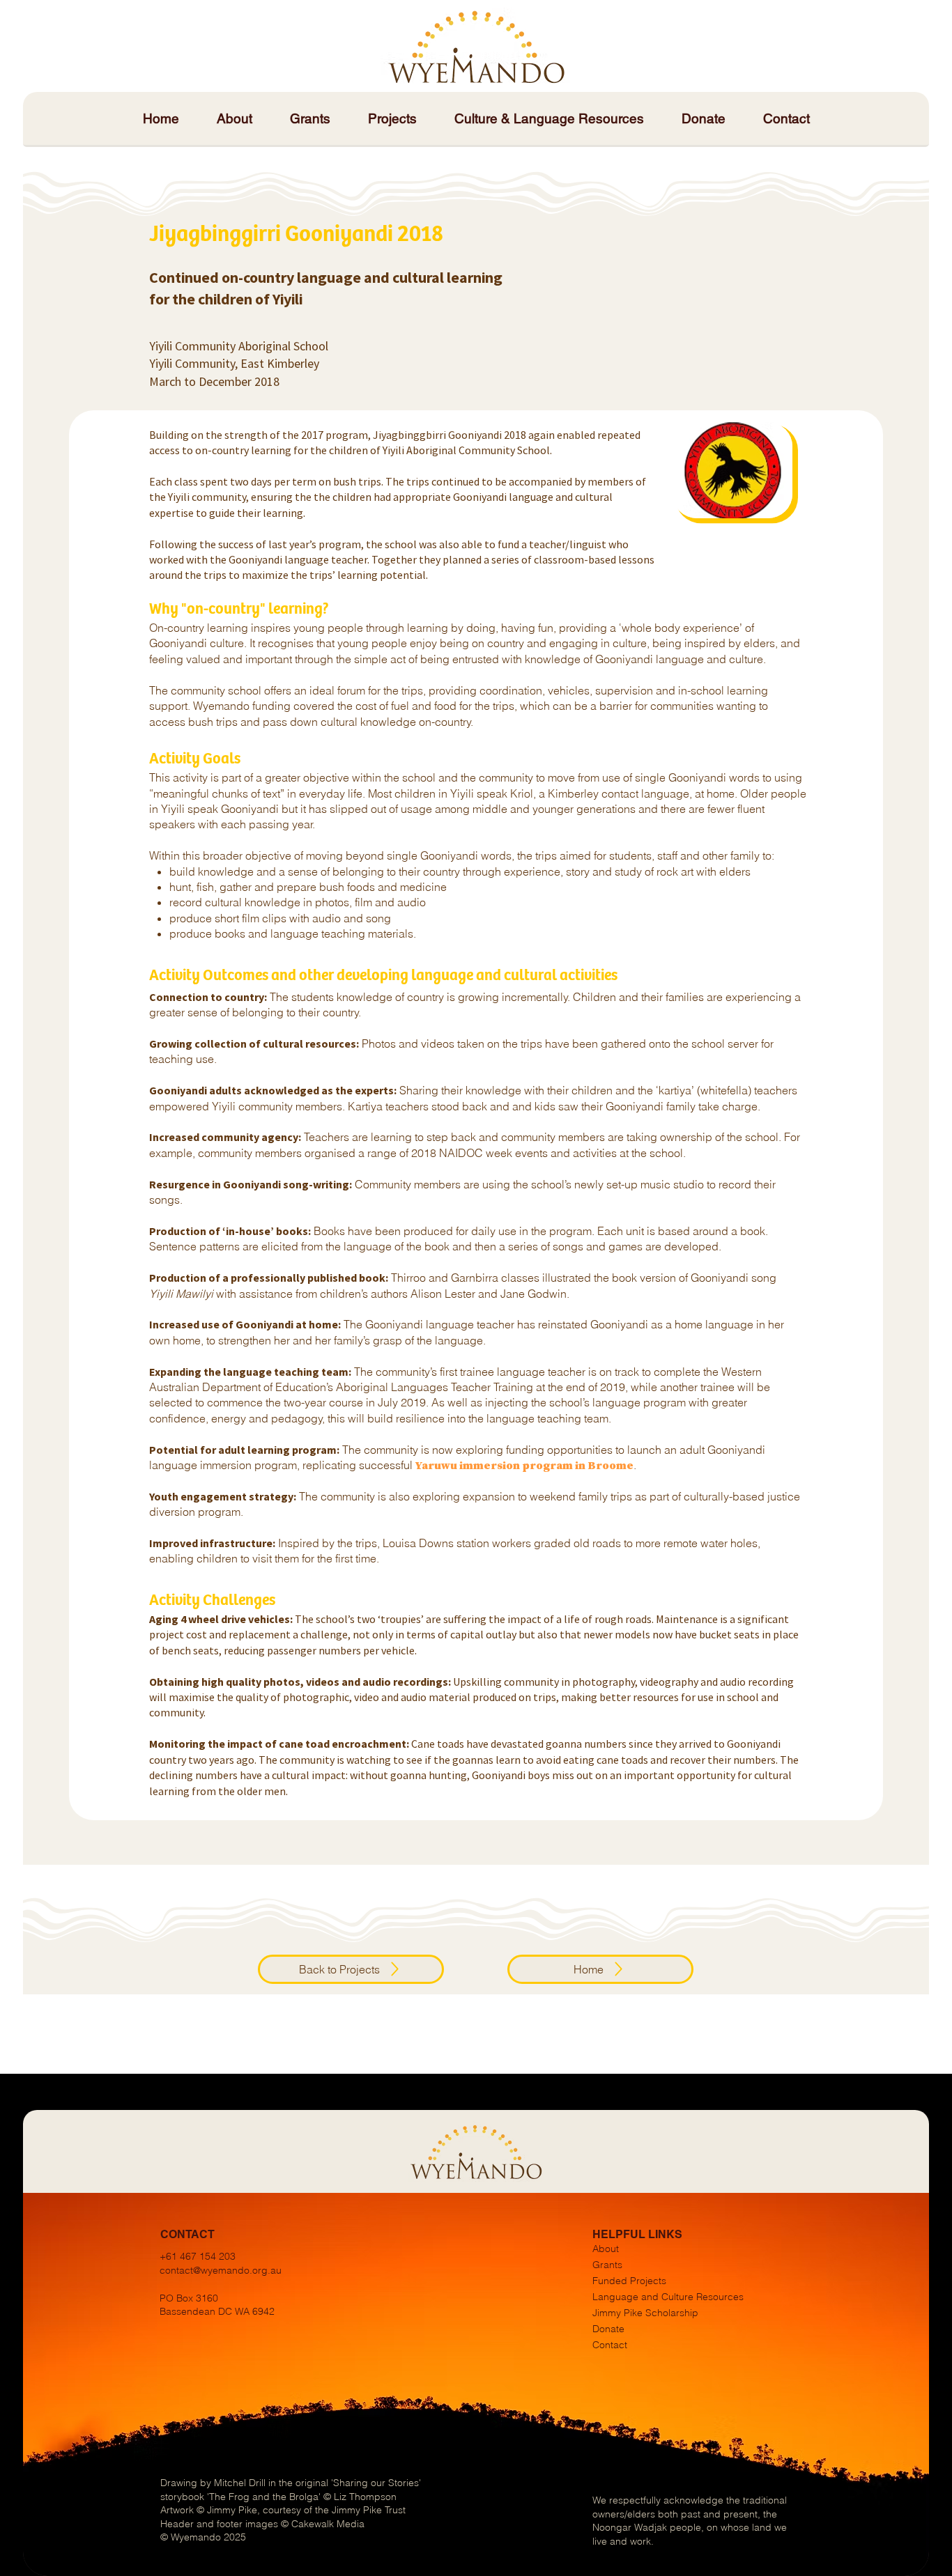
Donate (608, 2329)
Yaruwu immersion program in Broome (524, 1465)
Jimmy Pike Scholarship (645, 2313)
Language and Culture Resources (668, 2297)
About (606, 2249)
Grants (607, 2265)
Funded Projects (629, 2281)
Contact (610, 2345)
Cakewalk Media (328, 2524)
